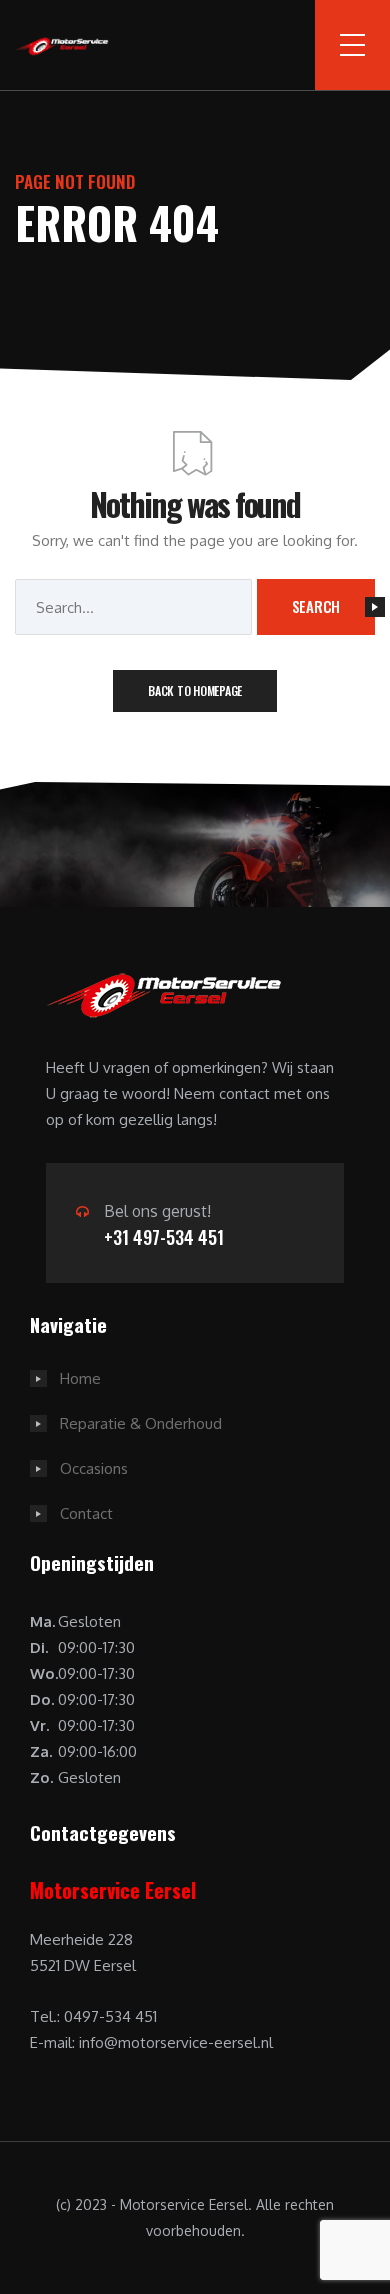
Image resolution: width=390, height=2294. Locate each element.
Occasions (94, 1468)
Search (316, 606)
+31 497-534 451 (164, 1237)
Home (80, 1378)
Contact (86, 1513)
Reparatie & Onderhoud (141, 1423)
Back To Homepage (195, 690)
